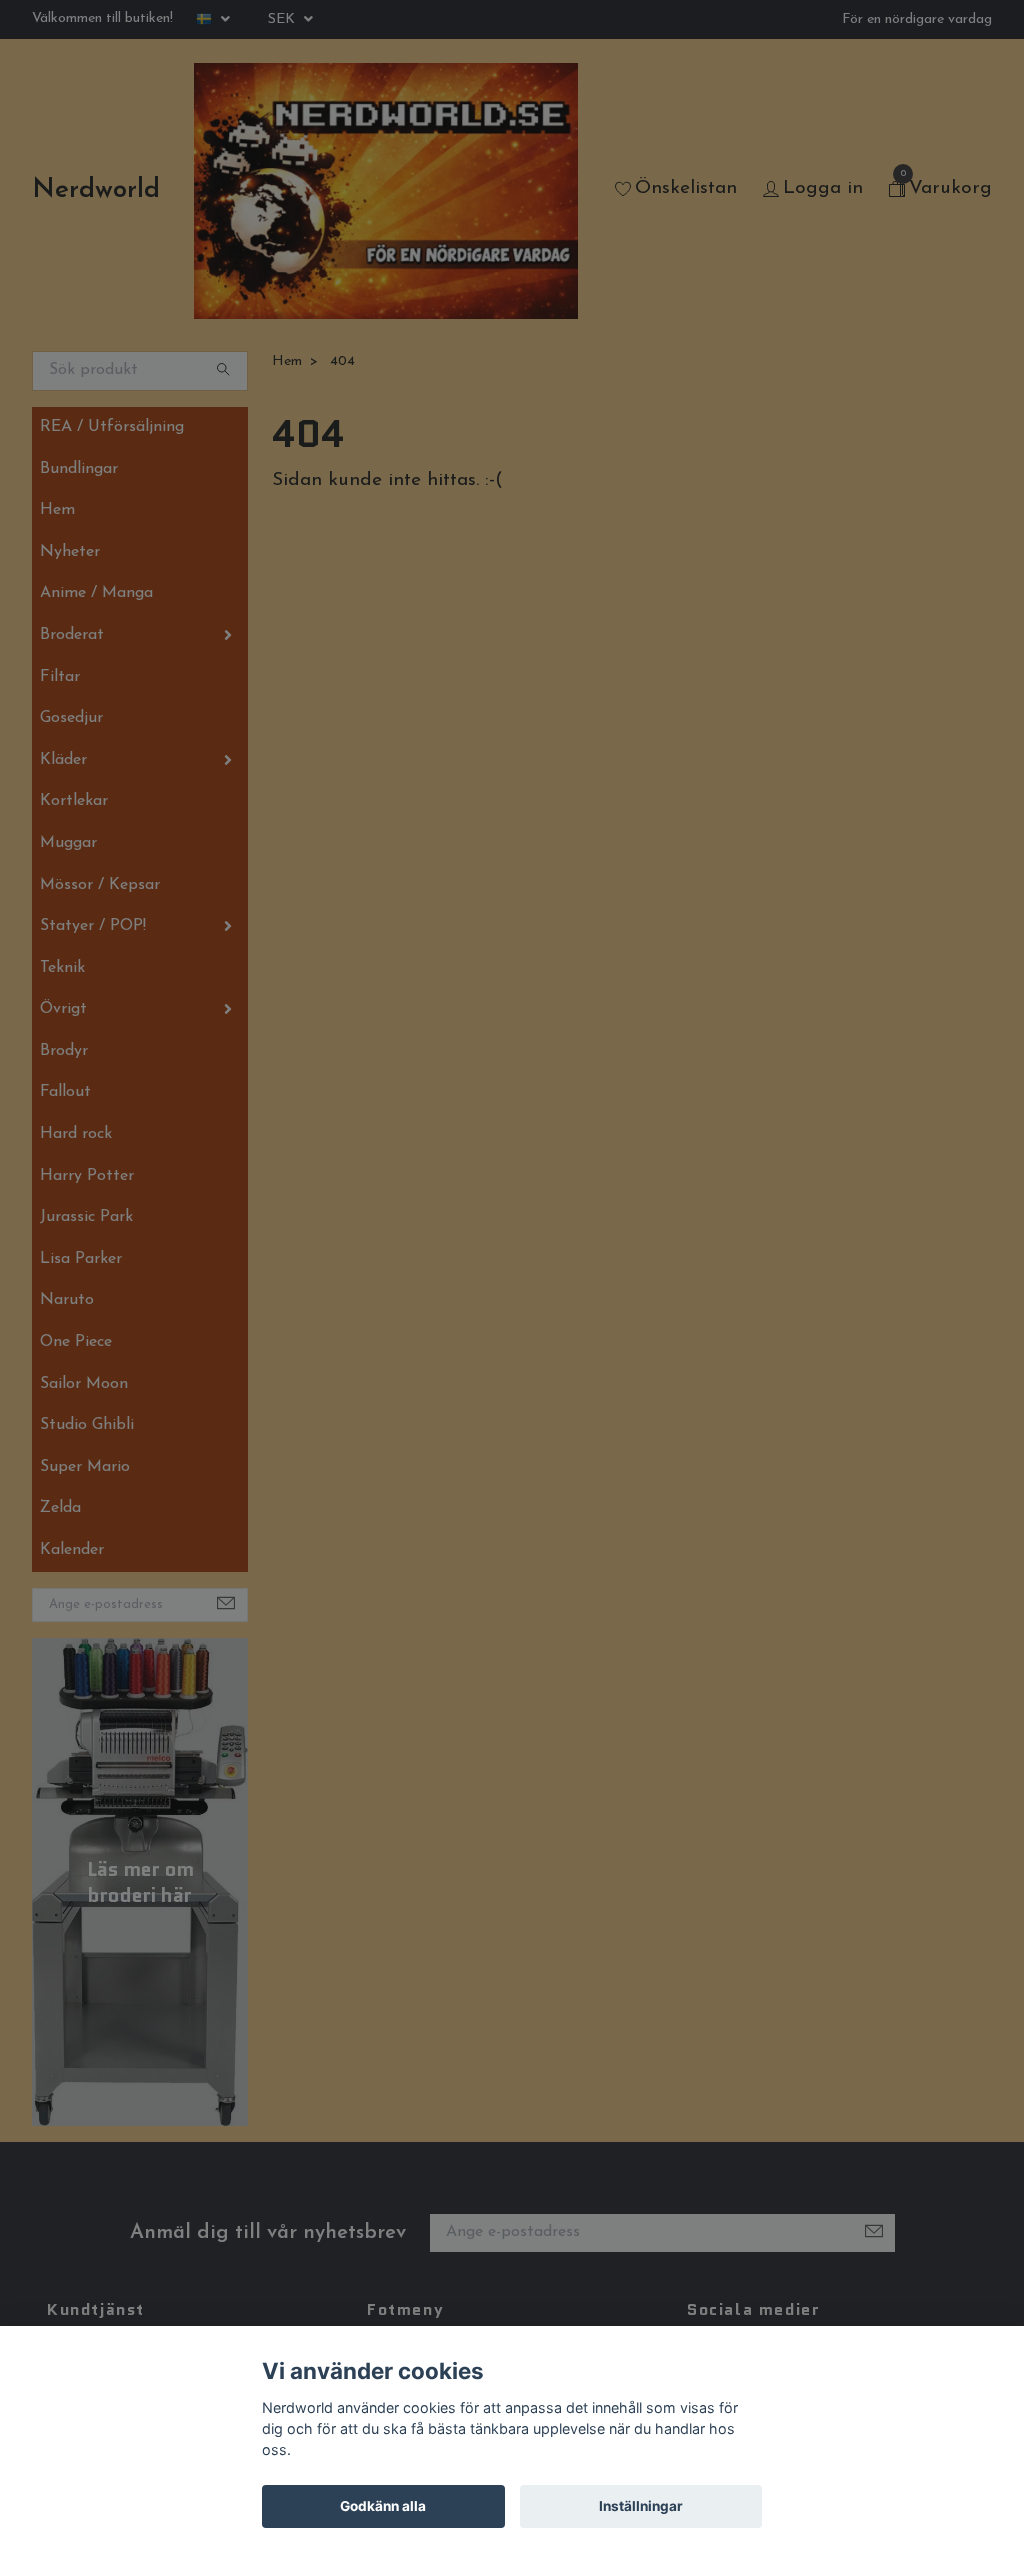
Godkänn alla (383, 2506)
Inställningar (641, 2506)
